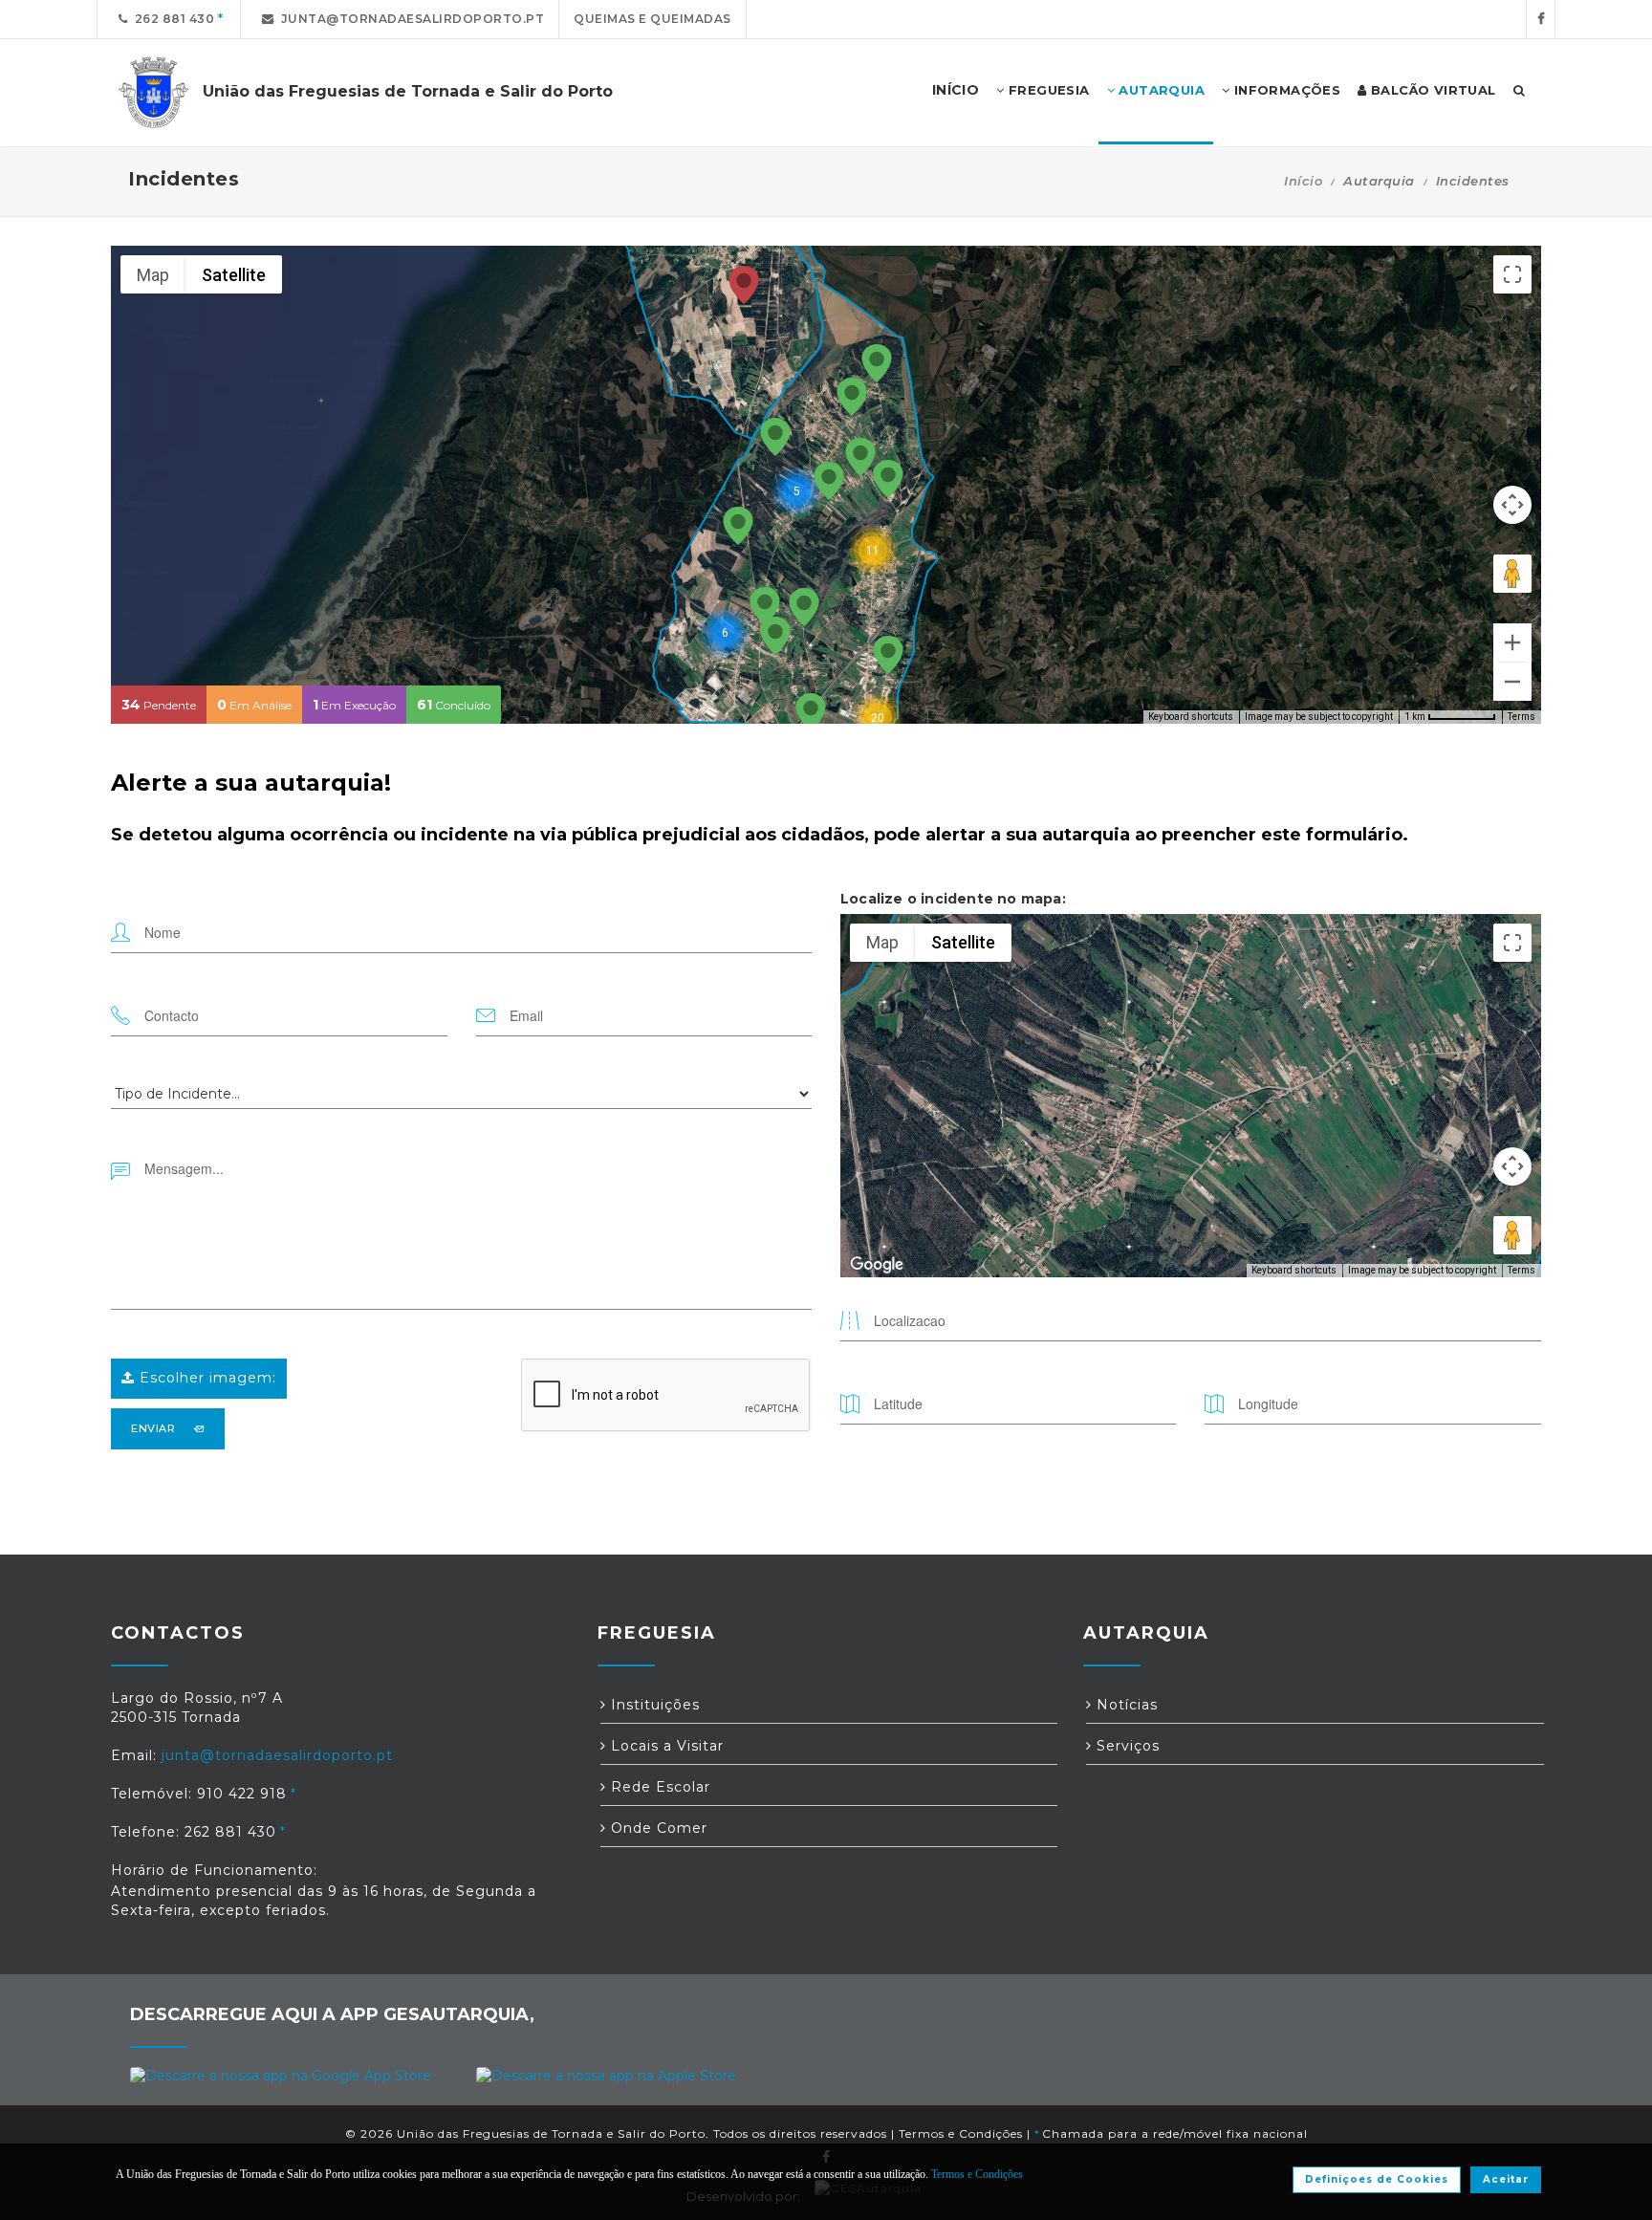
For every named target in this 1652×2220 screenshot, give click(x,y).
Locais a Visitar (665, 1746)
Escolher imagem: (206, 1378)
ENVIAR (153, 1428)
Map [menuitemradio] (153, 275)
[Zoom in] (1512, 642)
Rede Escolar (658, 1787)
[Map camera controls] (1512, 505)
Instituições (653, 1705)
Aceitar (1506, 2179)
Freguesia (1047, 90)
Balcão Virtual (1432, 90)
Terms (1522, 717)
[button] (744, 286)
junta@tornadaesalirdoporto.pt (410, 19)
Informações (1285, 90)
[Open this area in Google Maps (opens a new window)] (877, 1265)
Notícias (1125, 1705)
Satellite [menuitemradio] (234, 275)
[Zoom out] (1512, 682)
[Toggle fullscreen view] (1512, 274)
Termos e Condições (961, 2133)
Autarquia (1160, 90)
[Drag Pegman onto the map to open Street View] (1512, 574)
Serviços (1126, 1746)
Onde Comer (657, 1828)
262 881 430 (172, 19)
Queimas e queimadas (652, 19)
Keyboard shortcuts (1191, 717)
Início (1303, 181)
